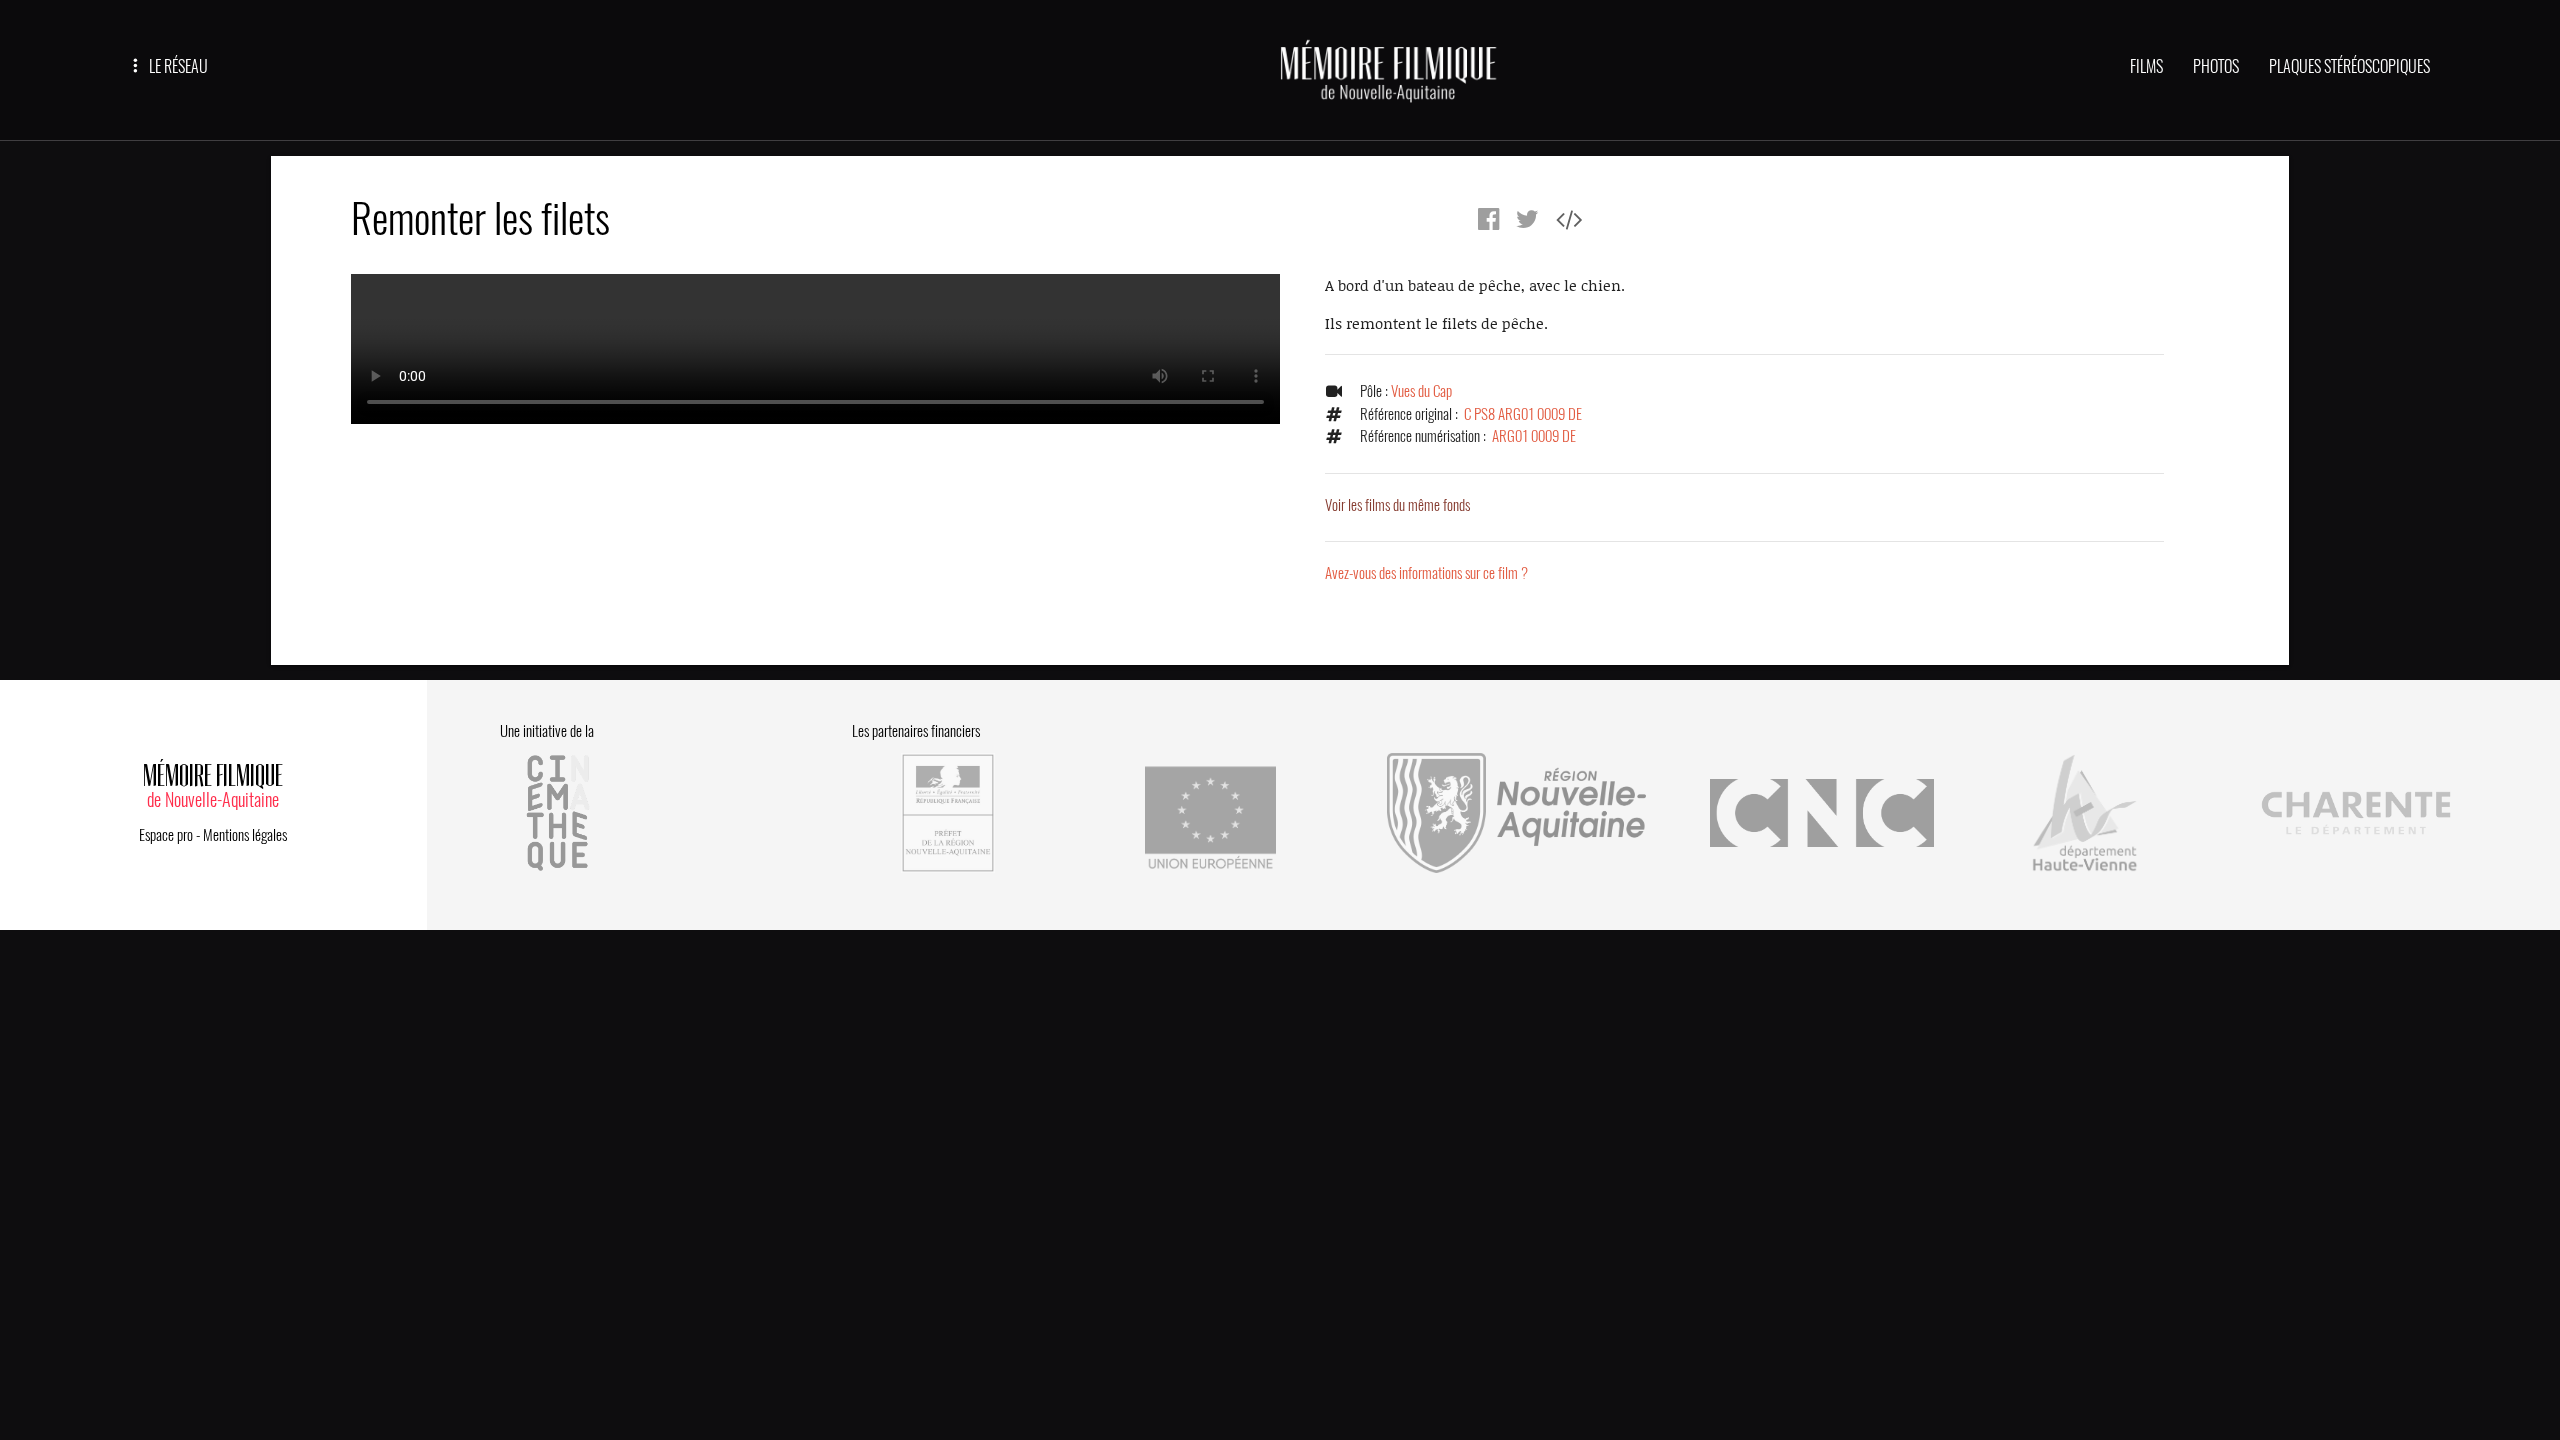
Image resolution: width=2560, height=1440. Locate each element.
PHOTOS (2216, 66)
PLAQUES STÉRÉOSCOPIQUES (2349, 66)
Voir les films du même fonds (1397, 505)
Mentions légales (245, 835)
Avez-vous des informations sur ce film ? (1426, 573)
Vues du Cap (1421, 391)
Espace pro (166, 835)
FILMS (2146, 66)
